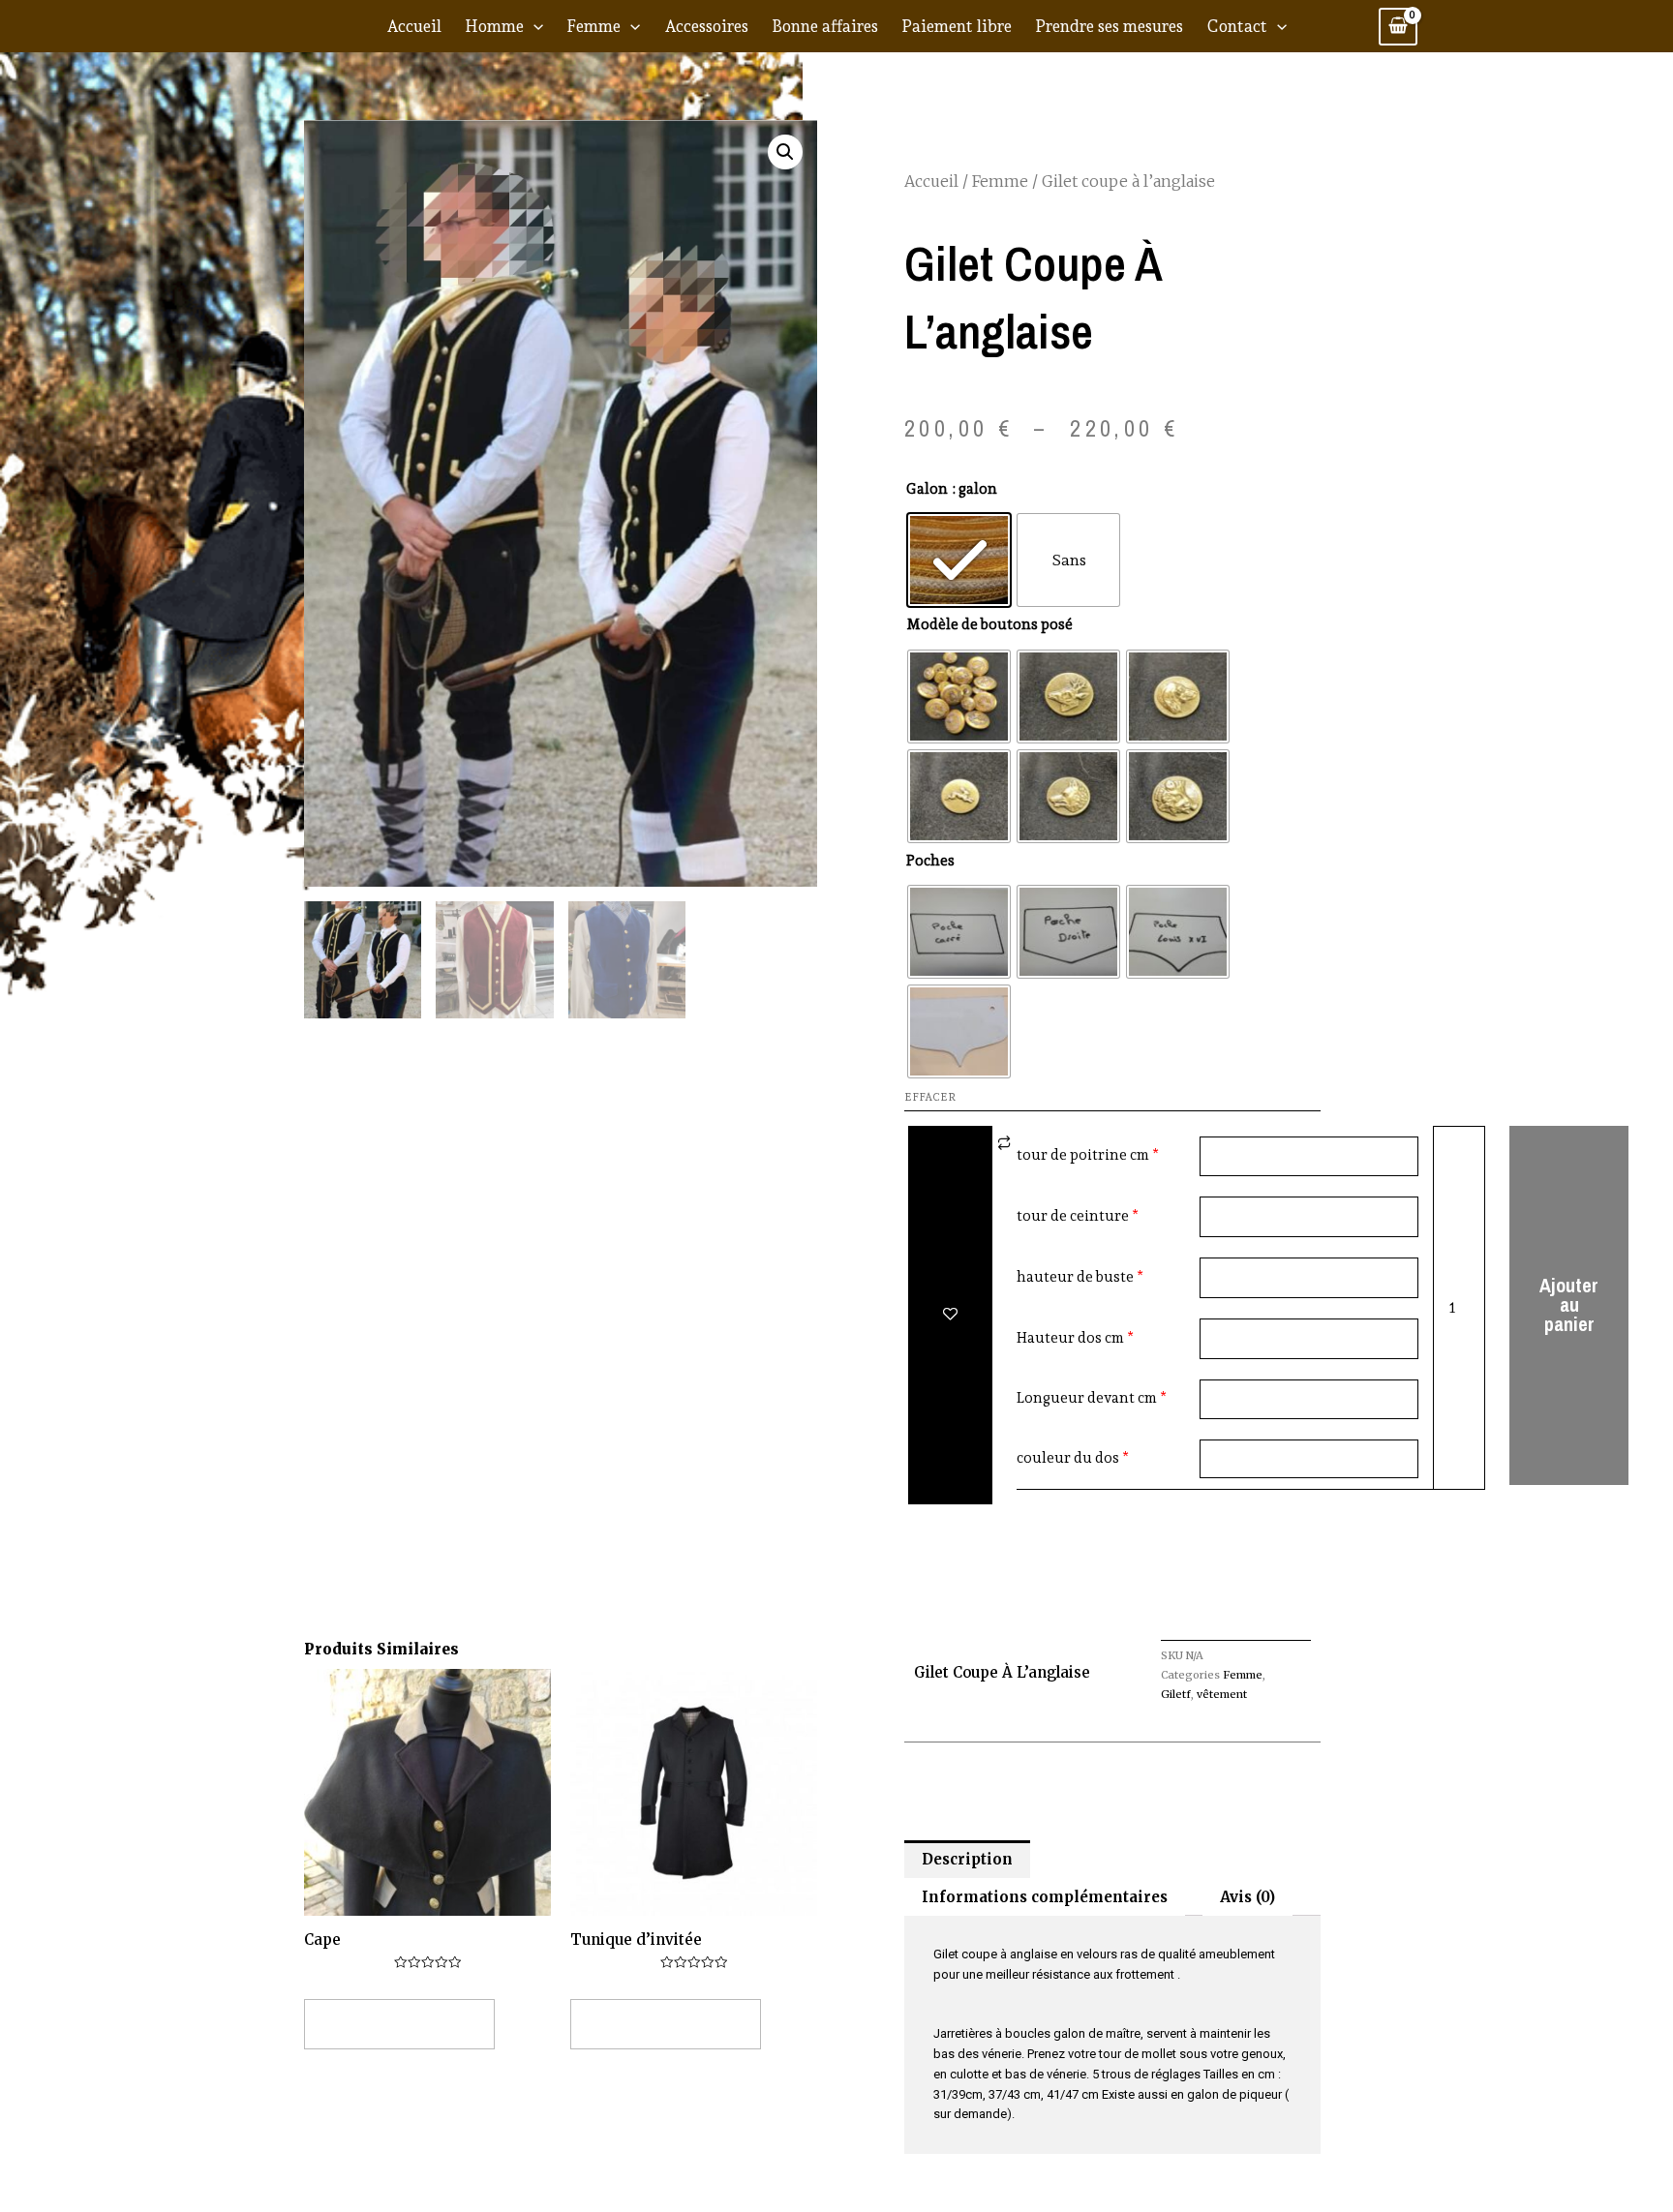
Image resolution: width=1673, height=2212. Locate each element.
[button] (785, 152)
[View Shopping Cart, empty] (1398, 27)
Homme (494, 26)
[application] (533, 26)
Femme (593, 26)
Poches (930, 861)
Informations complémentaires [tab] (1045, 1897)
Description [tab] (967, 1859)
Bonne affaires (825, 26)
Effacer (930, 1097)
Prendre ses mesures (1109, 26)
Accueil (414, 26)
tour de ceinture (1073, 1216)
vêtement (1222, 1694)
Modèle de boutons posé (989, 624)
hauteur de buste (1075, 1277)
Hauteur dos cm (1070, 1338)
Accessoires (706, 26)
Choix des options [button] (399, 2024)
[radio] (959, 560)
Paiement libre (957, 26)
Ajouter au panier (1569, 1304)
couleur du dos (1068, 1458)
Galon (927, 489)
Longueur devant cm (1087, 1398)
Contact (1237, 26)
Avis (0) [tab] (1247, 1897)
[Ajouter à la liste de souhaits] (950, 1315)
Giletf (1176, 1694)
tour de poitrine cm (1083, 1155)
